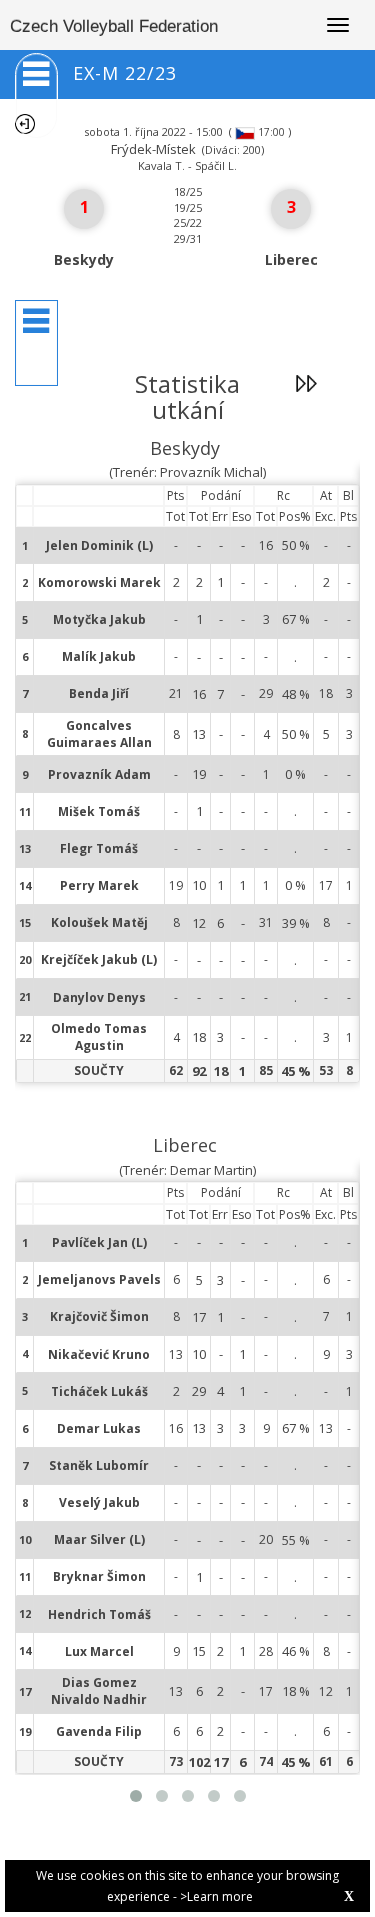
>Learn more (216, 1896)
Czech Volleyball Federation (114, 26)
